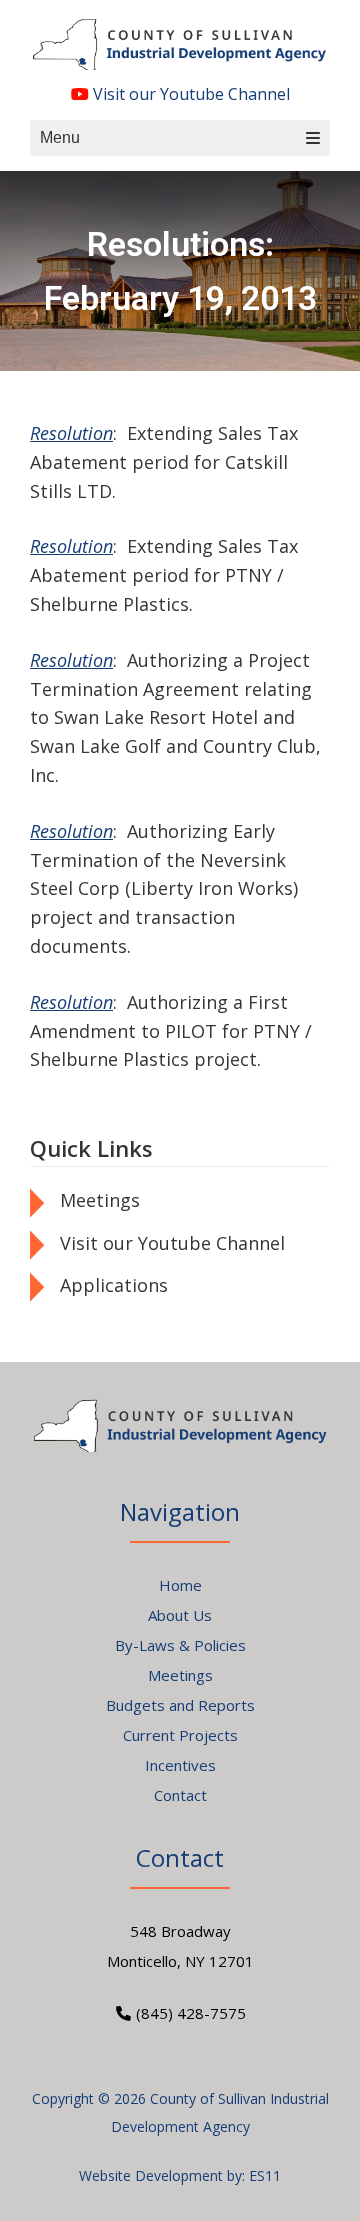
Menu (60, 137)
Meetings (100, 1200)
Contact (180, 1795)
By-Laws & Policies (180, 1645)
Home (180, 1585)
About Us (180, 1615)
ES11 (265, 2175)
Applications (114, 1285)
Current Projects (180, 1735)
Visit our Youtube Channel (189, 94)
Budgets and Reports (180, 1705)
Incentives (180, 1765)
